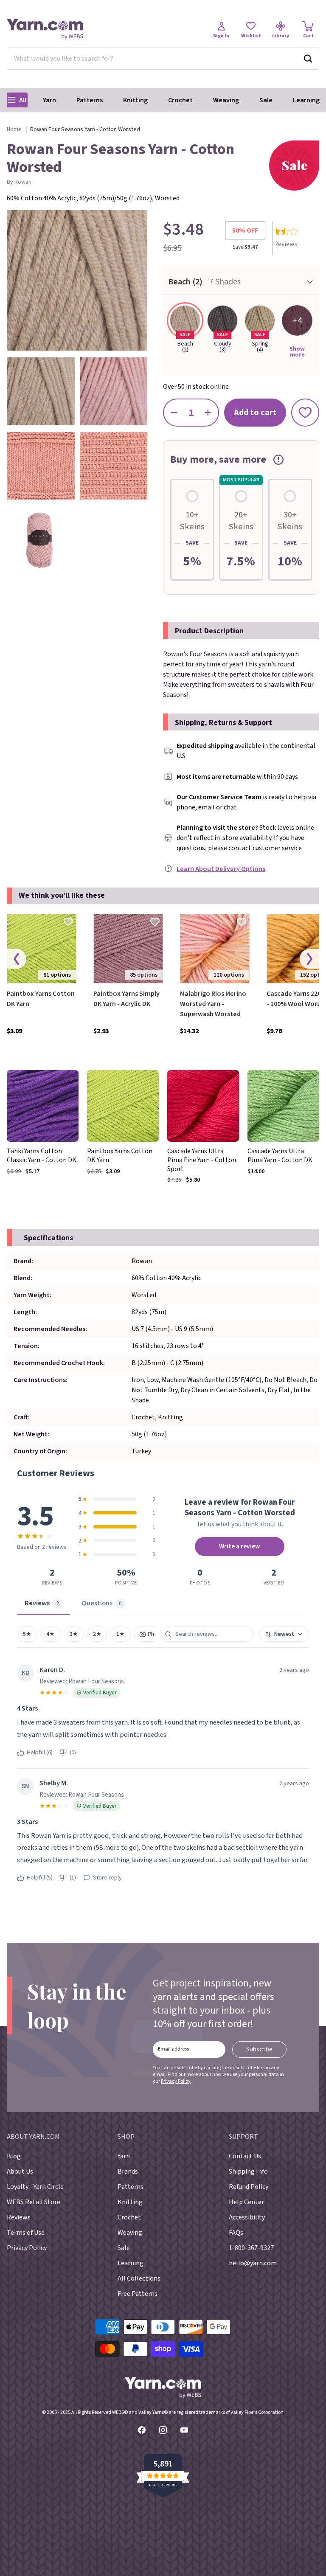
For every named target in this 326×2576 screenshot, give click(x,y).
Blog (14, 2156)
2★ (97, 1634)
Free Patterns (138, 2294)
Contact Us (245, 2156)
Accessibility (247, 2217)
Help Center (246, 2202)
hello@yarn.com (253, 2263)
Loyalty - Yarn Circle (35, 2187)
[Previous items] (17, 959)
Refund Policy (249, 2187)
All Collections (139, 2278)
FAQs (236, 2233)
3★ (74, 1634)
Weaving (226, 100)
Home (14, 129)
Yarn (49, 100)
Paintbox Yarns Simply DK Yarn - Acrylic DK (126, 999)
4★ (51, 1634)
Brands (128, 2171)
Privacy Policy (176, 2081)
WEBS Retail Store (34, 2202)
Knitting (135, 100)
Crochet (180, 100)
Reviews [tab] (42, 1603)
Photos (157, 1634)
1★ (121, 1634)
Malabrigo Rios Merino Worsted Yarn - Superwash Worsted (213, 1004)
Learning (306, 100)
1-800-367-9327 (251, 2248)
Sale (266, 100)
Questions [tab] (102, 1603)
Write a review (240, 1546)
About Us (20, 2171)
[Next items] (309, 959)
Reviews (19, 2217)
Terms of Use (26, 2233)
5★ (27, 1634)
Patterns (90, 100)
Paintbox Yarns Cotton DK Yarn (41, 999)
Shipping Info (248, 2171)
